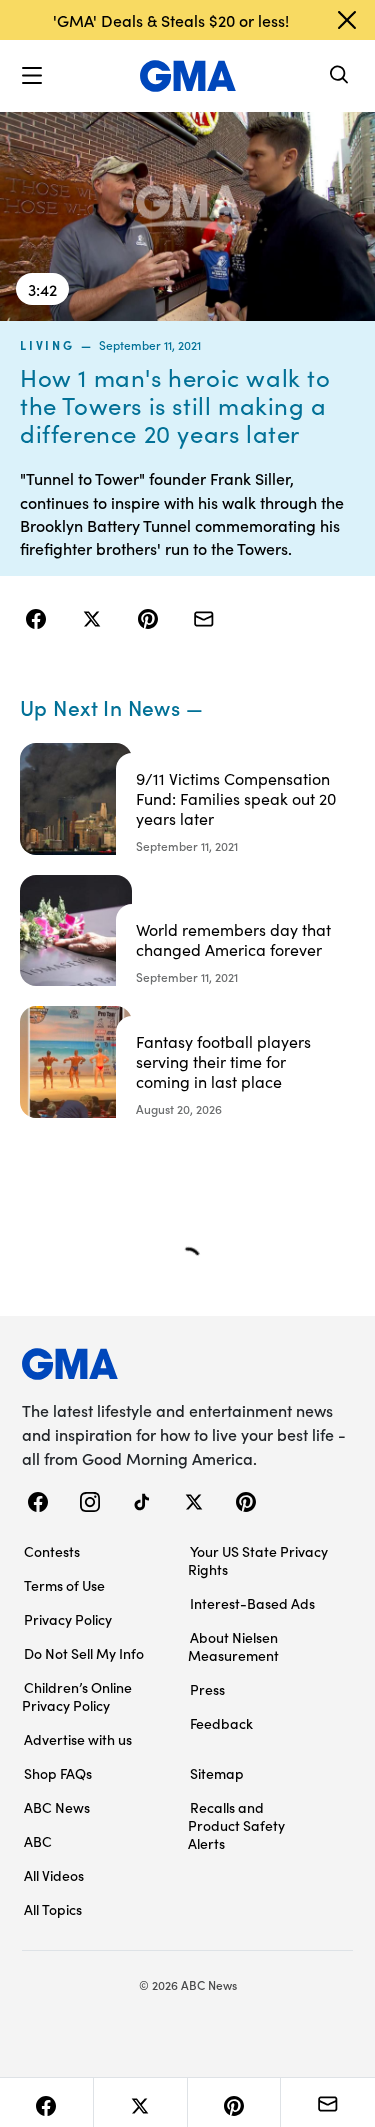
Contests (52, 1551)
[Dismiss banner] (347, 20)
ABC (38, 1841)
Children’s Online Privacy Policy (77, 1696)
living (47, 345)
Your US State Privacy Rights (258, 1560)
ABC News (57, 1807)
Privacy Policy (68, 1619)
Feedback (221, 1723)
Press (207, 1689)
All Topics (53, 1909)
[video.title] (187, 215)
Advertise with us (78, 1739)
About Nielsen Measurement (233, 1646)
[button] (32, 76)
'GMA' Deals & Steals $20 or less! (171, 20)
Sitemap (217, 1773)
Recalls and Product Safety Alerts (236, 1825)
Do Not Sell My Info (84, 1653)
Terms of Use (64, 1585)
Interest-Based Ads (252, 1603)
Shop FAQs (58, 1773)
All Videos (54, 1875)
